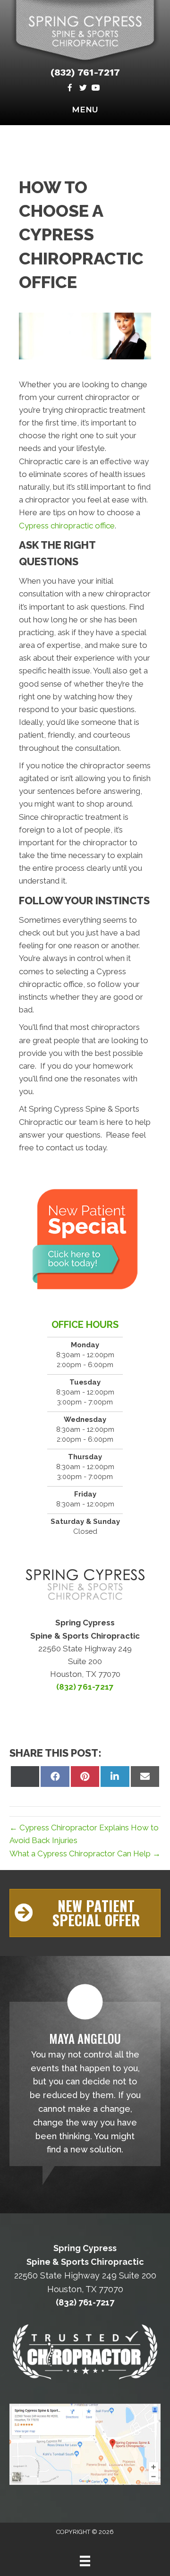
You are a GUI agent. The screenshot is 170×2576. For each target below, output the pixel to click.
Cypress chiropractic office (67, 526)
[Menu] (85, 2561)
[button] (85, 1913)
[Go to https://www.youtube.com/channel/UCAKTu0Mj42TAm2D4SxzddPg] (96, 89)
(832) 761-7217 (85, 72)
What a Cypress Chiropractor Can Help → (85, 1853)
